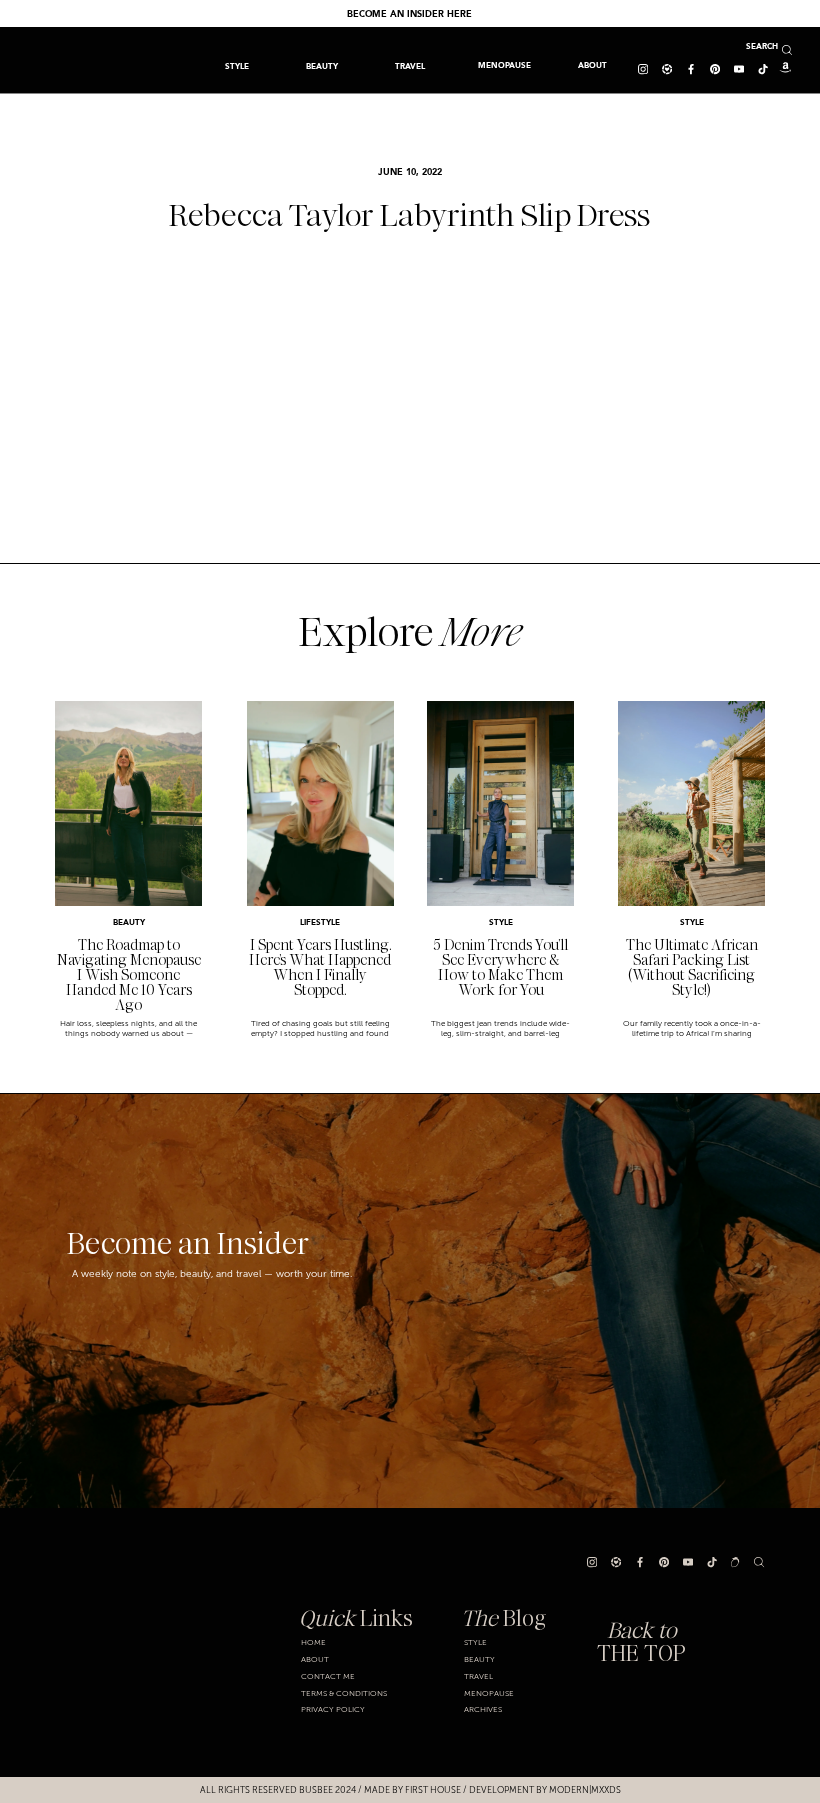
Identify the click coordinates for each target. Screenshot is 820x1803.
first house (433, 1790)
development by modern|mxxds (545, 1790)
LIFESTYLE (320, 923)
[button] (409, 66)
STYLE (501, 923)
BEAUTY (129, 923)
